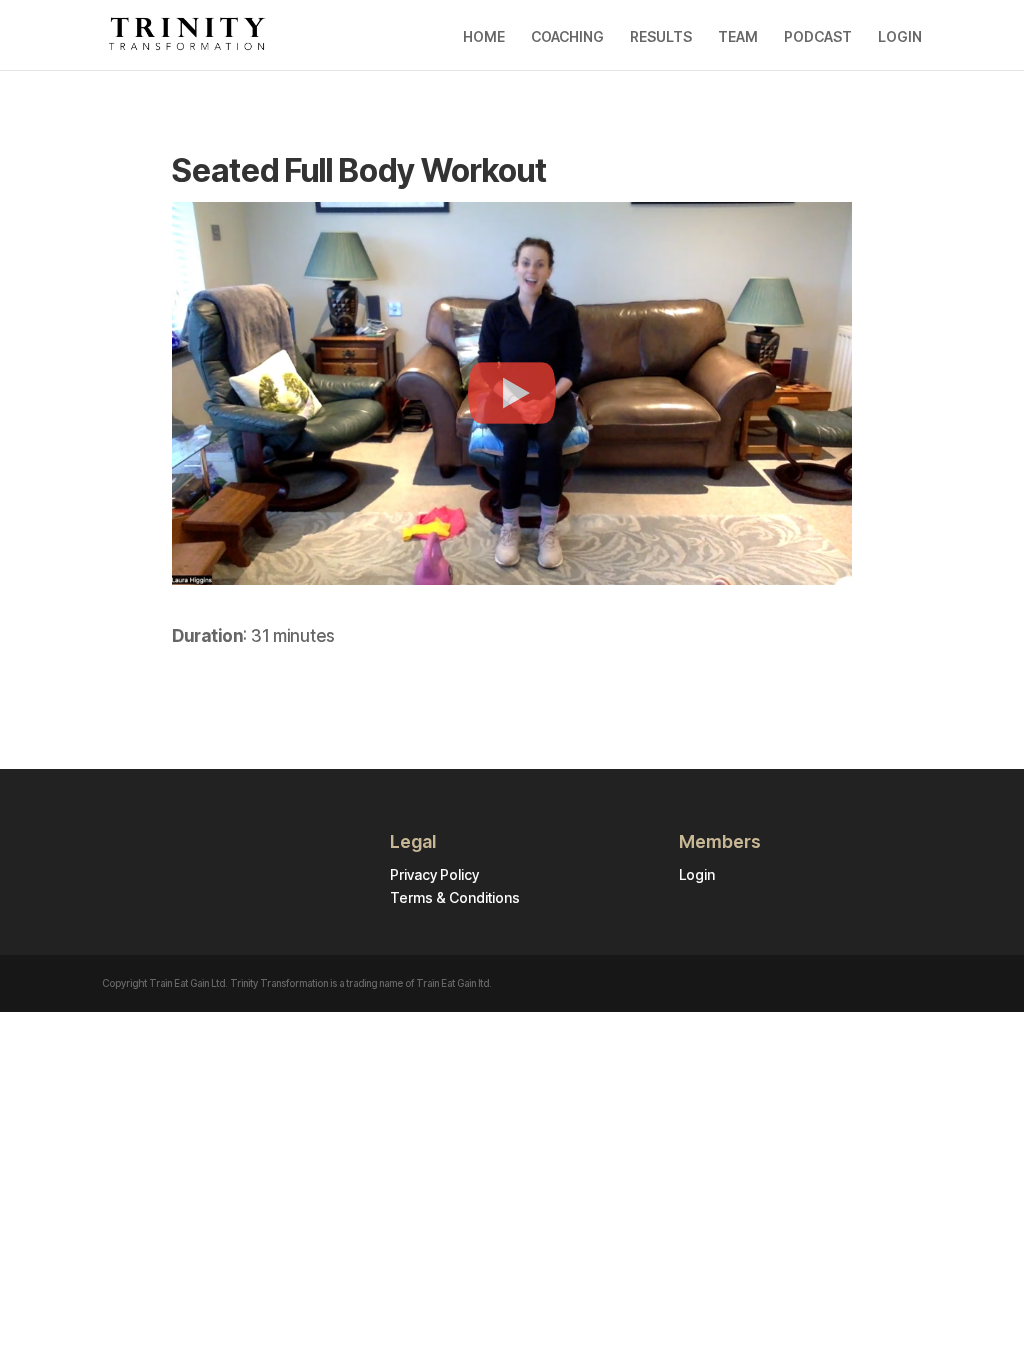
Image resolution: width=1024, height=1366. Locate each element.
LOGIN (900, 37)
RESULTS (661, 37)
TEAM (738, 37)
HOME (484, 37)
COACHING (567, 37)
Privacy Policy (434, 874)
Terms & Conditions (455, 897)
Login (697, 874)
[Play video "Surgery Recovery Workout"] (512, 393)
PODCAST (818, 37)
